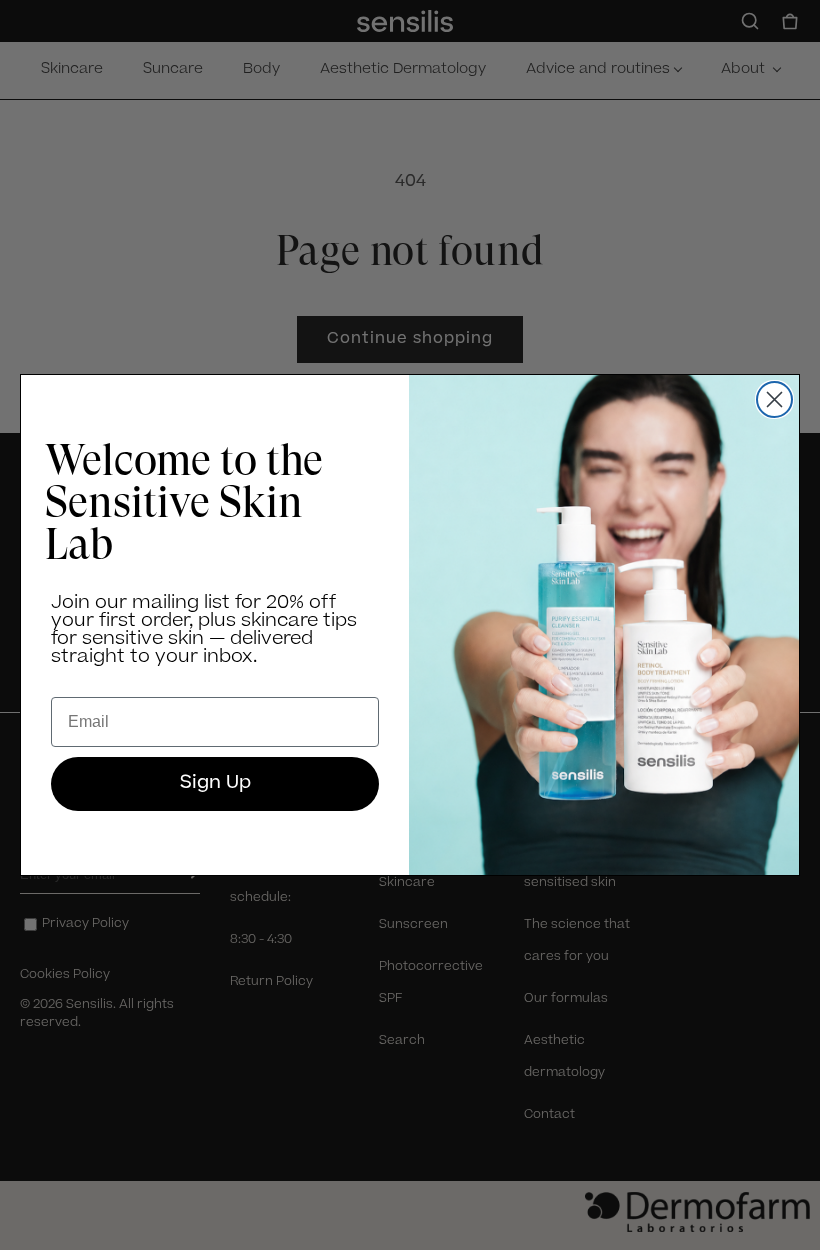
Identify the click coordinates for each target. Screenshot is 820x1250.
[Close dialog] (774, 399)
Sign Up (215, 784)
